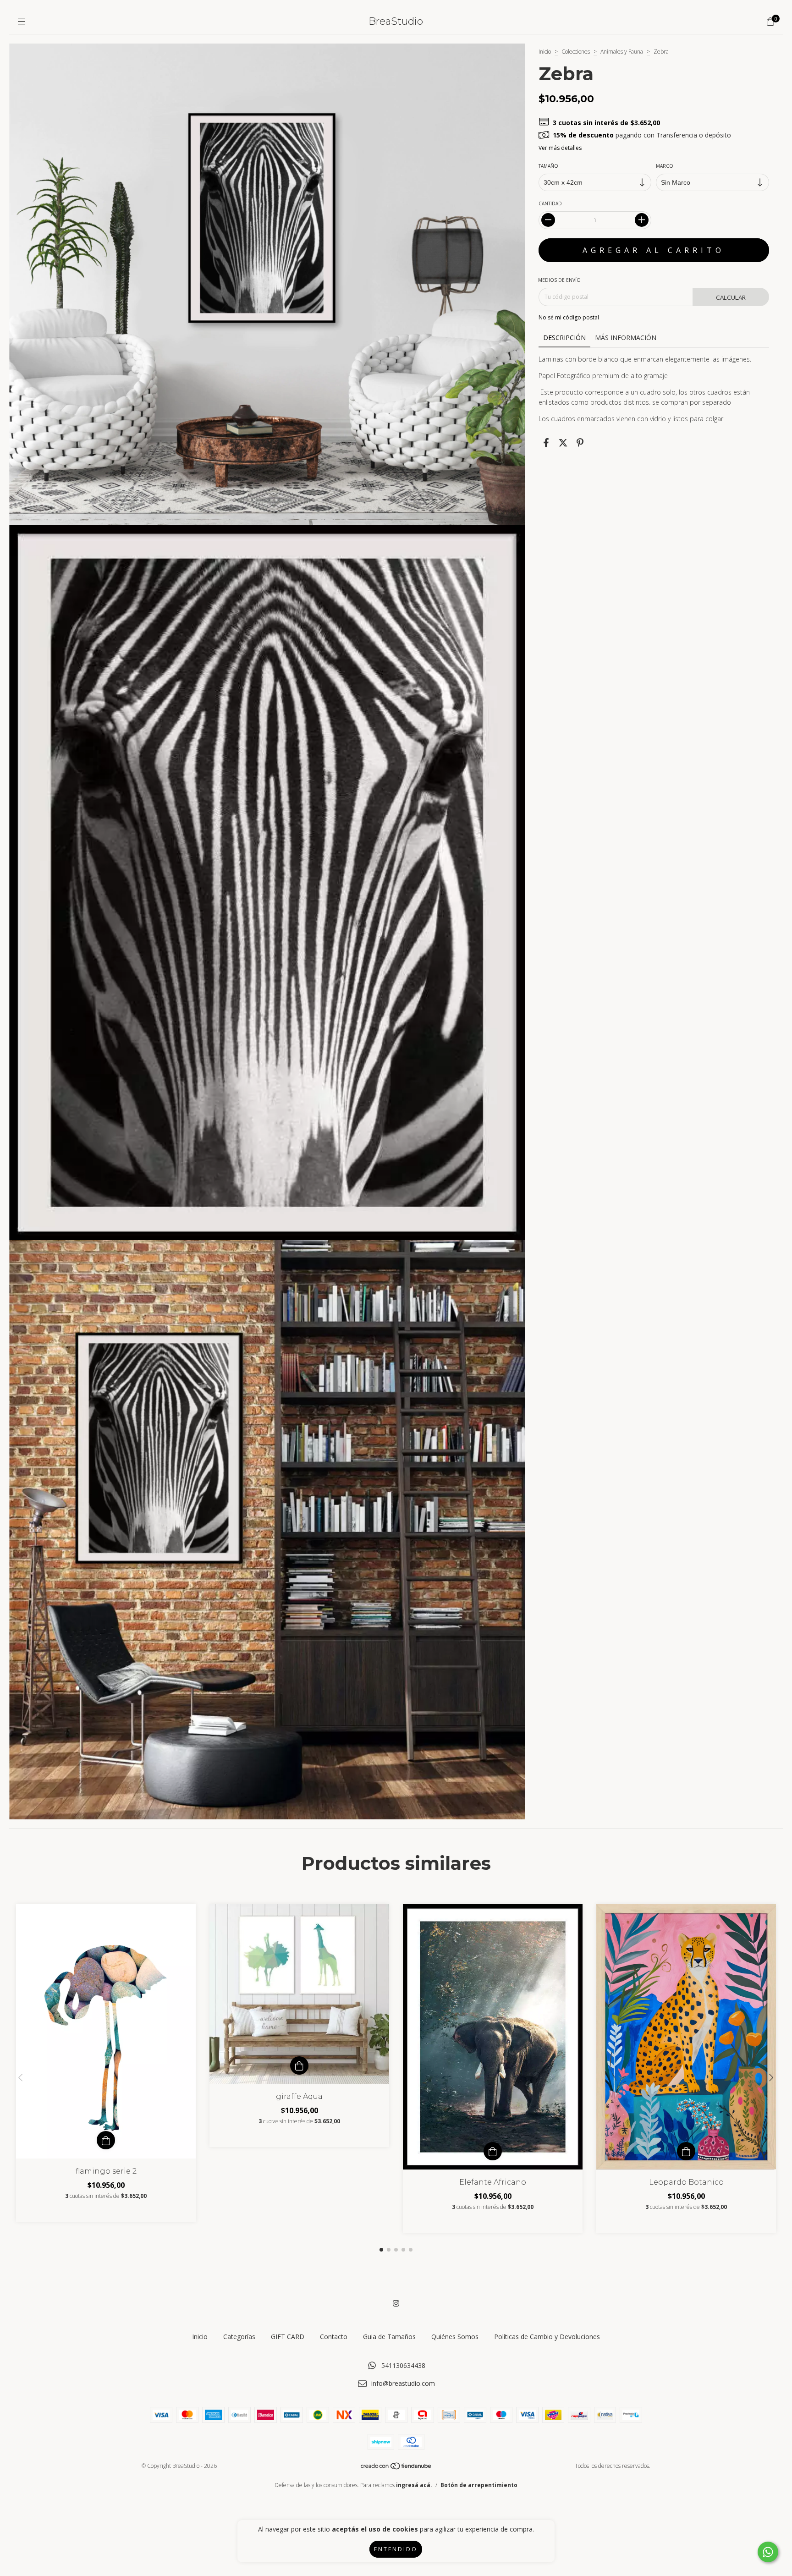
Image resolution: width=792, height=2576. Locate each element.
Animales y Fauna (622, 52)
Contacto (334, 2337)
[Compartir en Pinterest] (580, 443)
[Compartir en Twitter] (563, 443)
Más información (626, 338)
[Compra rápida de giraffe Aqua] (299, 2065)
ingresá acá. (414, 2485)
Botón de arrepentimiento (479, 2485)
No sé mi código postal (569, 317)
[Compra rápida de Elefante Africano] (493, 2151)
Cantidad (550, 203)
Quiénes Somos (455, 2337)
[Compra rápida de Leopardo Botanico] (686, 2151)
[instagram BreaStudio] (396, 2303)
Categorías (239, 2337)
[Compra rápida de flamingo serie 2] (106, 2140)
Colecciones (576, 52)
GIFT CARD (288, 2337)
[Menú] (22, 22)
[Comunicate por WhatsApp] (768, 2552)
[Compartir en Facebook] (546, 443)
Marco (665, 166)
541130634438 (403, 2365)
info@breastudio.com (403, 2383)
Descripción (564, 338)
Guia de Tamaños (389, 2337)
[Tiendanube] (396, 2468)
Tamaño (548, 166)
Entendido (396, 2549)
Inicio (545, 52)
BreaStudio (396, 21)
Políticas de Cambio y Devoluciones (547, 2337)
